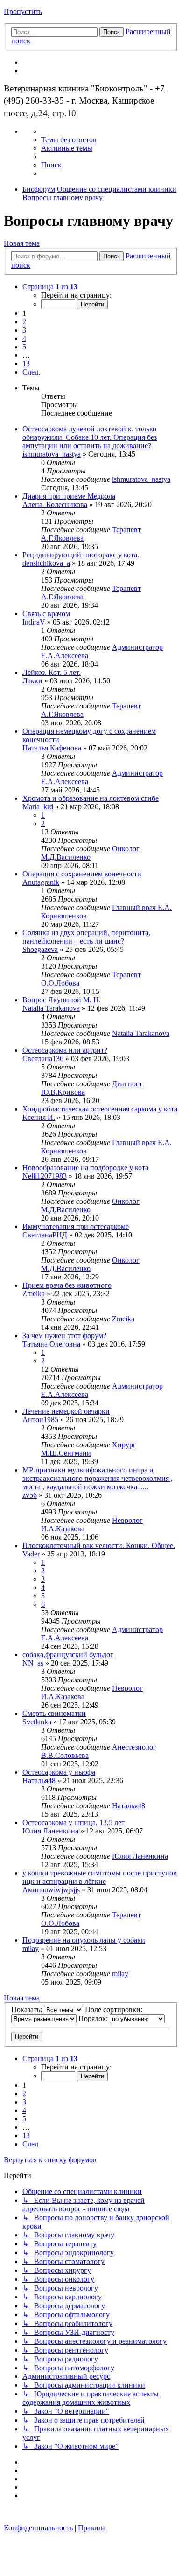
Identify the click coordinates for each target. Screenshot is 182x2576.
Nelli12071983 (45, 1176)
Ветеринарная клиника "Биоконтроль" (76, 88)
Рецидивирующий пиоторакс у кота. (81, 555)
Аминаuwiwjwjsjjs (51, 1890)
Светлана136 (43, 1059)
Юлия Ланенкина (50, 1831)
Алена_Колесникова (55, 504)
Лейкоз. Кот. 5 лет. (52, 672)
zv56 (30, 1495)
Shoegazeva (40, 949)
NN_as (33, 1663)
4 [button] (24, 338)
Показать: (28, 2010)
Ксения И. (39, 1117)
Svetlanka (37, 1722)
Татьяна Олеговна (51, 1344)
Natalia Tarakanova (51, 1008)
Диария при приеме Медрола (69, 496)
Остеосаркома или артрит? (65, 1050)
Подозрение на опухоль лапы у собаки (84, 1940)
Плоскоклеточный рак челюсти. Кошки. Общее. (99, 1545)
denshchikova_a (46, 563)
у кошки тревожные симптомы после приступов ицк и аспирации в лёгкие (100, 1877)
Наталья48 (39, 1781)
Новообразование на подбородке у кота (85, 1168)
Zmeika (34, 1294)
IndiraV (34, 622)
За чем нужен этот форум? (64, 1336)
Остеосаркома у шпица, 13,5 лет (73, 1823)
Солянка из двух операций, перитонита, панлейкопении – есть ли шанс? (86, 937)
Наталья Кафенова (52, 748)
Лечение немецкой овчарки (66, 1411)
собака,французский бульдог (68, 1655)
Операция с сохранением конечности (82, 874)
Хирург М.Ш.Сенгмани (89, 1449)
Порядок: (94, 2018)
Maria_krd (38, 807)
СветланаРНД (45, 1235)
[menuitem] (69, 140)
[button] (50, 287)
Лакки (32, 681)
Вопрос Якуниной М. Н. (62, 1000)
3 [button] (24, 330)
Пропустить (23, 11)
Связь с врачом (46, 614)
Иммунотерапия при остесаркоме (76, 1226)
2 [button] (24, 322)
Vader (31, 1554)
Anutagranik (41, 882)
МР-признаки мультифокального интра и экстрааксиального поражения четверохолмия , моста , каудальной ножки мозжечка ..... (98, 1478)
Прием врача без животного (67, 1285)
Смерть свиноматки (54, 1713)
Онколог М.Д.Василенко (90, 853)
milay (31, 1948)
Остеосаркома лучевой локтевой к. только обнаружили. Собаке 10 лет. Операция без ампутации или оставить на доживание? (90, 437)
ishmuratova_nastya (52, 454)
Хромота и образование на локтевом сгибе (91, 798)
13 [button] (26, 364)
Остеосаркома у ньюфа (59, 1772)
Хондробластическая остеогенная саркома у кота (100, 1109)
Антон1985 (40, 1420)
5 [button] (24, 347)
